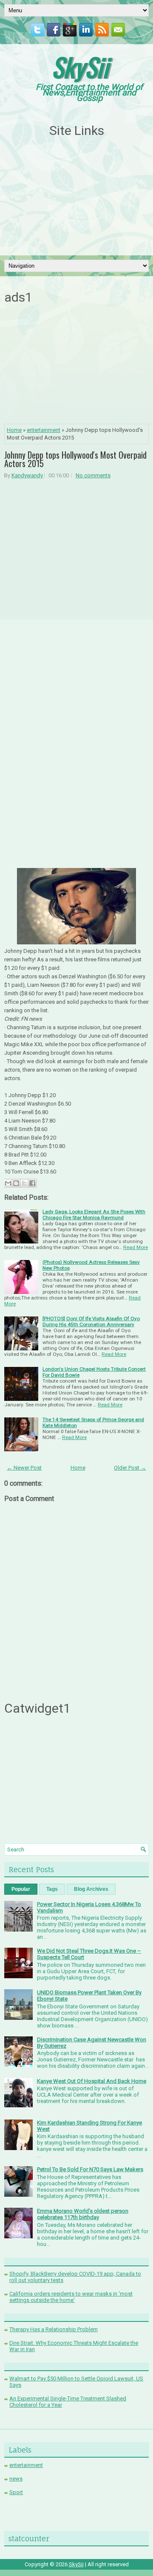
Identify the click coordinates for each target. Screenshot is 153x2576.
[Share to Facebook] (32, 1183)
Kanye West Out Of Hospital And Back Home (92, 2081)
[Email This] (8, 1183)
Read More (136, 1247)
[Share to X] (24, 1183)
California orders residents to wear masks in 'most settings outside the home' (71, 2297)
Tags (52, 1889)
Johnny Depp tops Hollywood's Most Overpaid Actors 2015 (75, 459)
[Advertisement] (76, 197)
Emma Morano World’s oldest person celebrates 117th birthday (83, 2214)
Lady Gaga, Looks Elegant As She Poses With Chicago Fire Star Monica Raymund (94, 1215)
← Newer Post (24, 1468)
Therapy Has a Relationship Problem (54, 2329)
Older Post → (130, 1468)
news (16, 2479)
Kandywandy (27, 475)
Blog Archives (91, 1889)
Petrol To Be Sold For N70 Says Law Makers (90, 2169)
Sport (16, 2492)
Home (14, 430)
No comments (93, 475)
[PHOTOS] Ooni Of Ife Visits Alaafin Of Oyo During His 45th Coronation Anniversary (91, 1322)
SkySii (80, 66)
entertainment (44, 430)
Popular (21, 1889)
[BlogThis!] (16, 1183)
